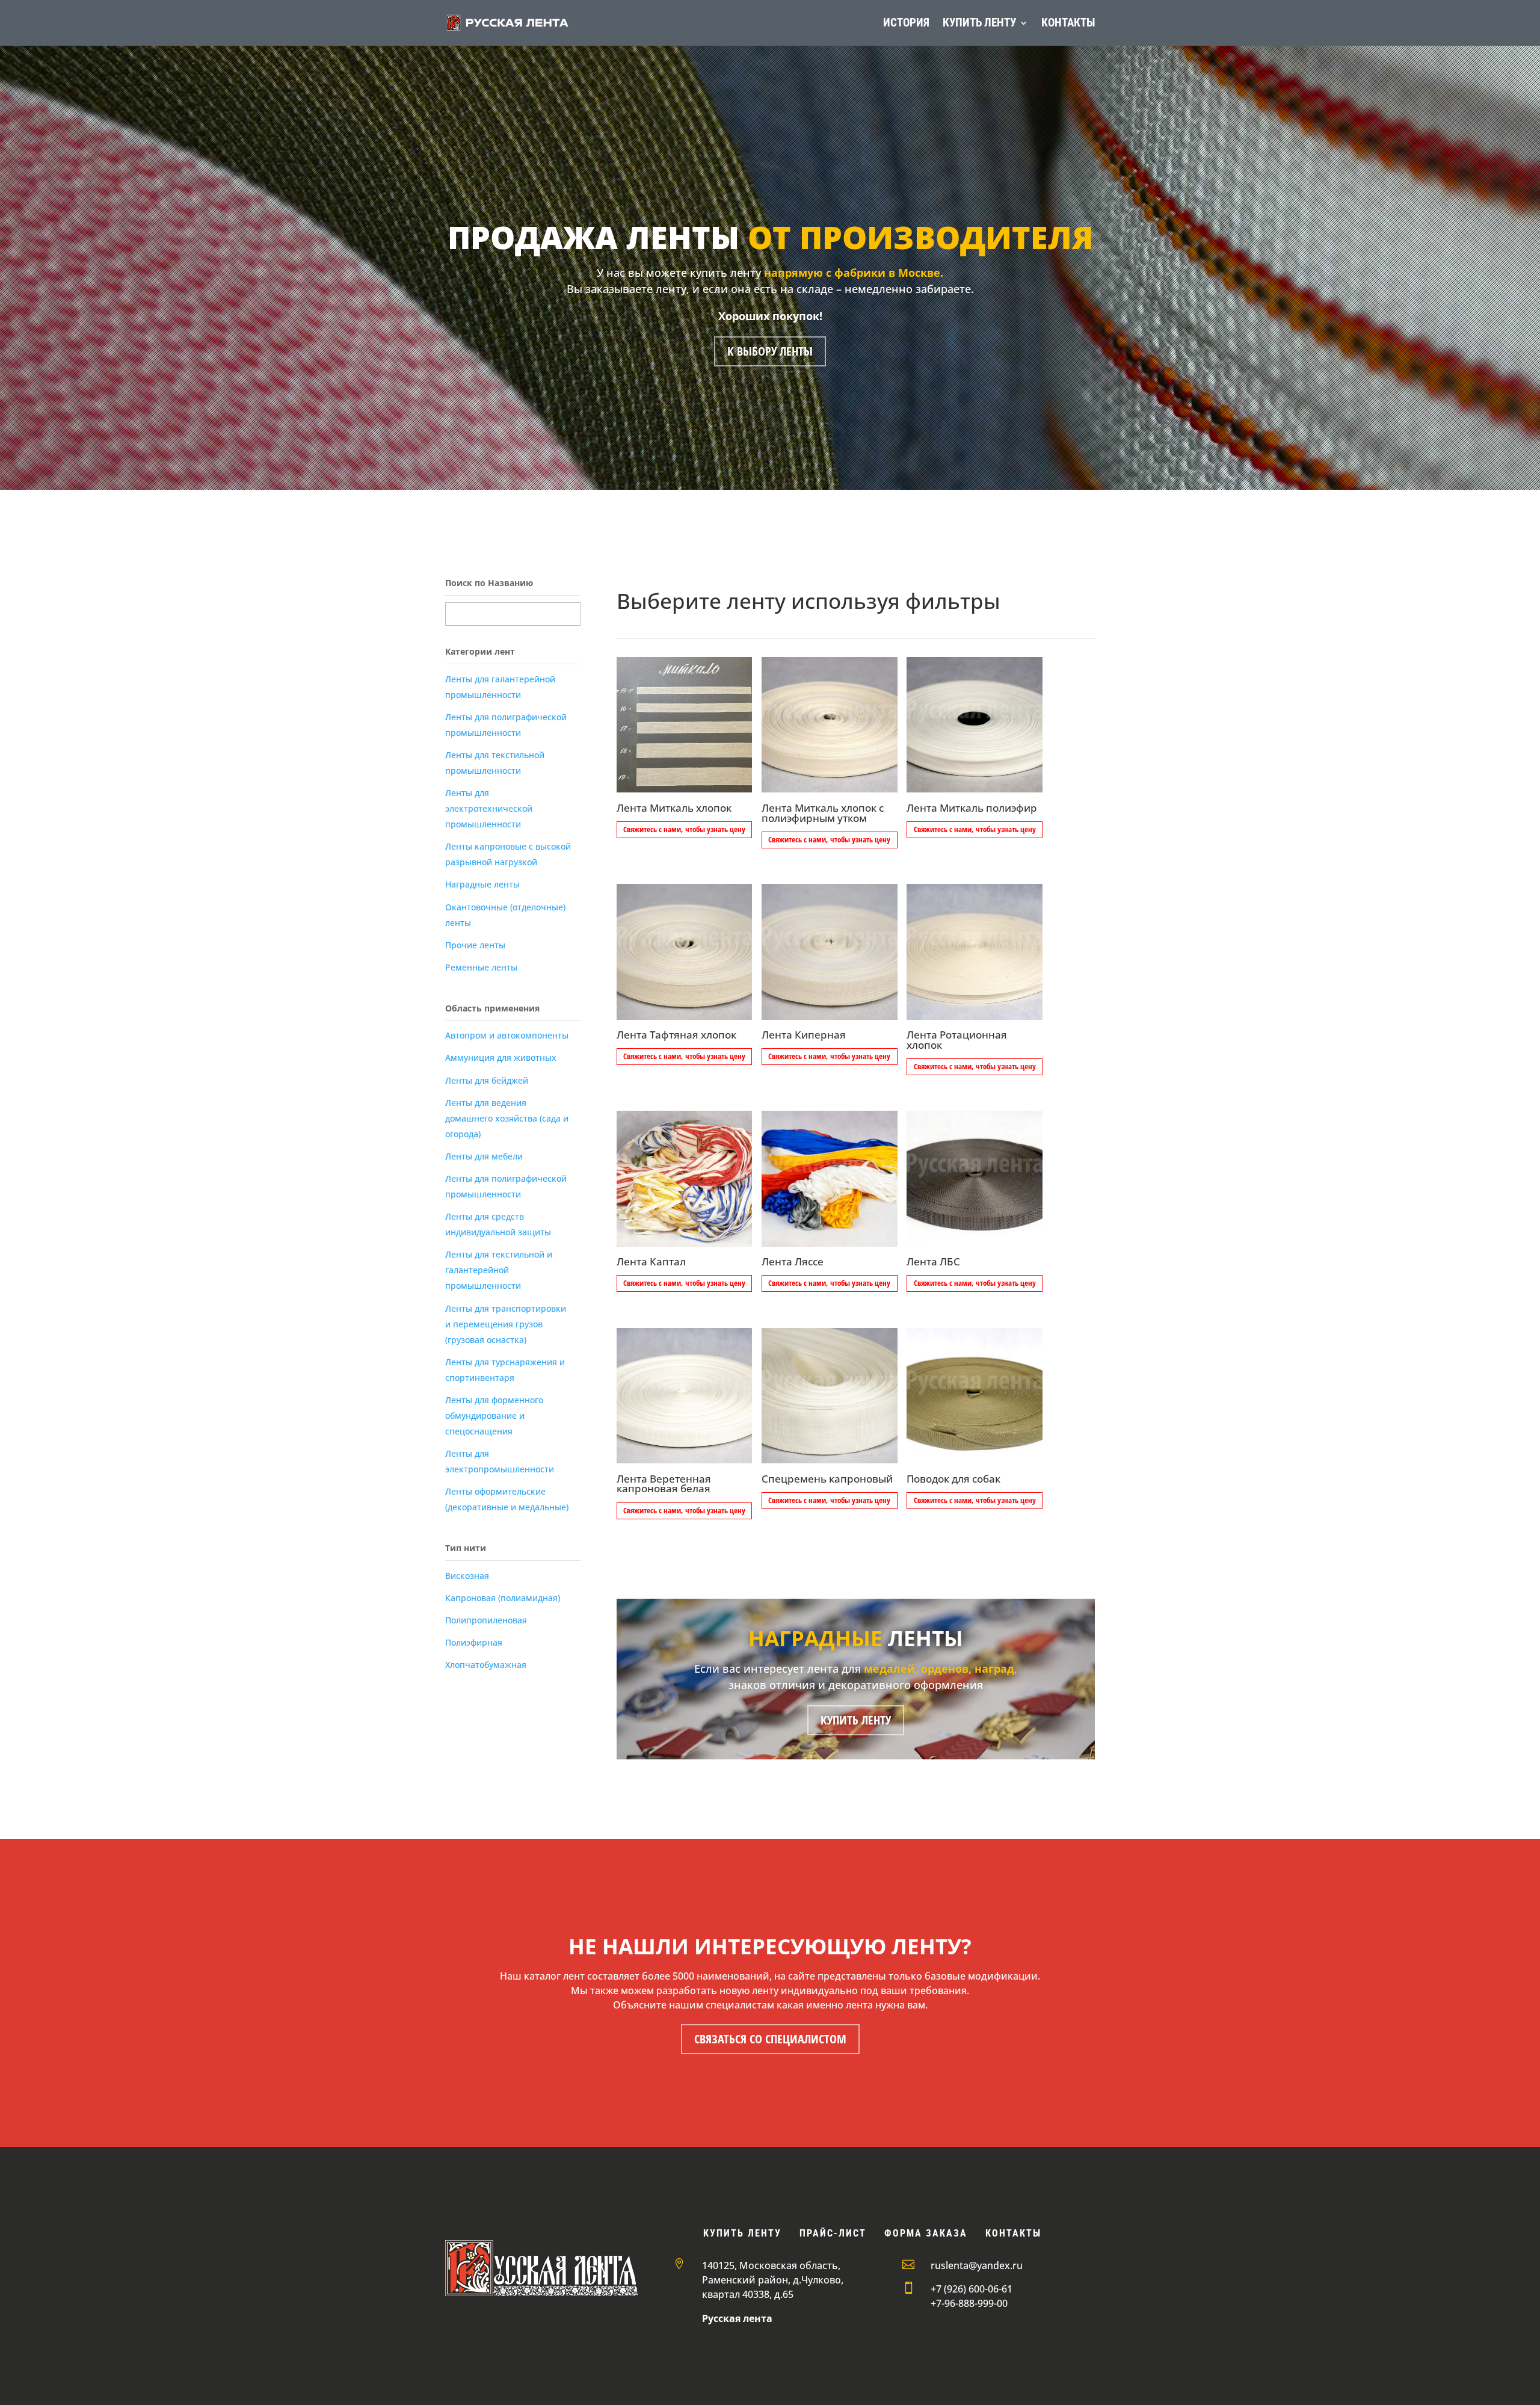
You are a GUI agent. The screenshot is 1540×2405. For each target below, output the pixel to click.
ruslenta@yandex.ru (977, 2265)
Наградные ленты (482, 884)
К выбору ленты (770, 351)
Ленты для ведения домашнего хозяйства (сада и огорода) (507, 1118)
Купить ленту (979, 23)
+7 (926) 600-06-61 (972, 2289)
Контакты (1068, 23)
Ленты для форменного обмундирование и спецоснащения (494, 1416)
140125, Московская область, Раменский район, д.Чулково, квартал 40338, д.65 (773, 2280)
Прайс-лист (833, 2233)
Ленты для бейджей (487, 1080)
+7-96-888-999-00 (969, 2303)
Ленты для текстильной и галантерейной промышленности (499, 1270)
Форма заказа (926, 2233)
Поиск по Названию (489, 583)
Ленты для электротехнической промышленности (489, 808)
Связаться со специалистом (770, 2039)
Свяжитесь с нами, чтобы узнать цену (684, 829)
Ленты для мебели (484, 1156)
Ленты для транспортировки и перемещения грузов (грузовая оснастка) (506, 1324)
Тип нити (466, 1548)
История (906, 23)
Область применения (492, 1008)
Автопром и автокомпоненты (507, 1035)
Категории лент (480, 651)
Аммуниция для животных (501, 1057)
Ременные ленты (481, 967)
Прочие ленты (475, 945)
